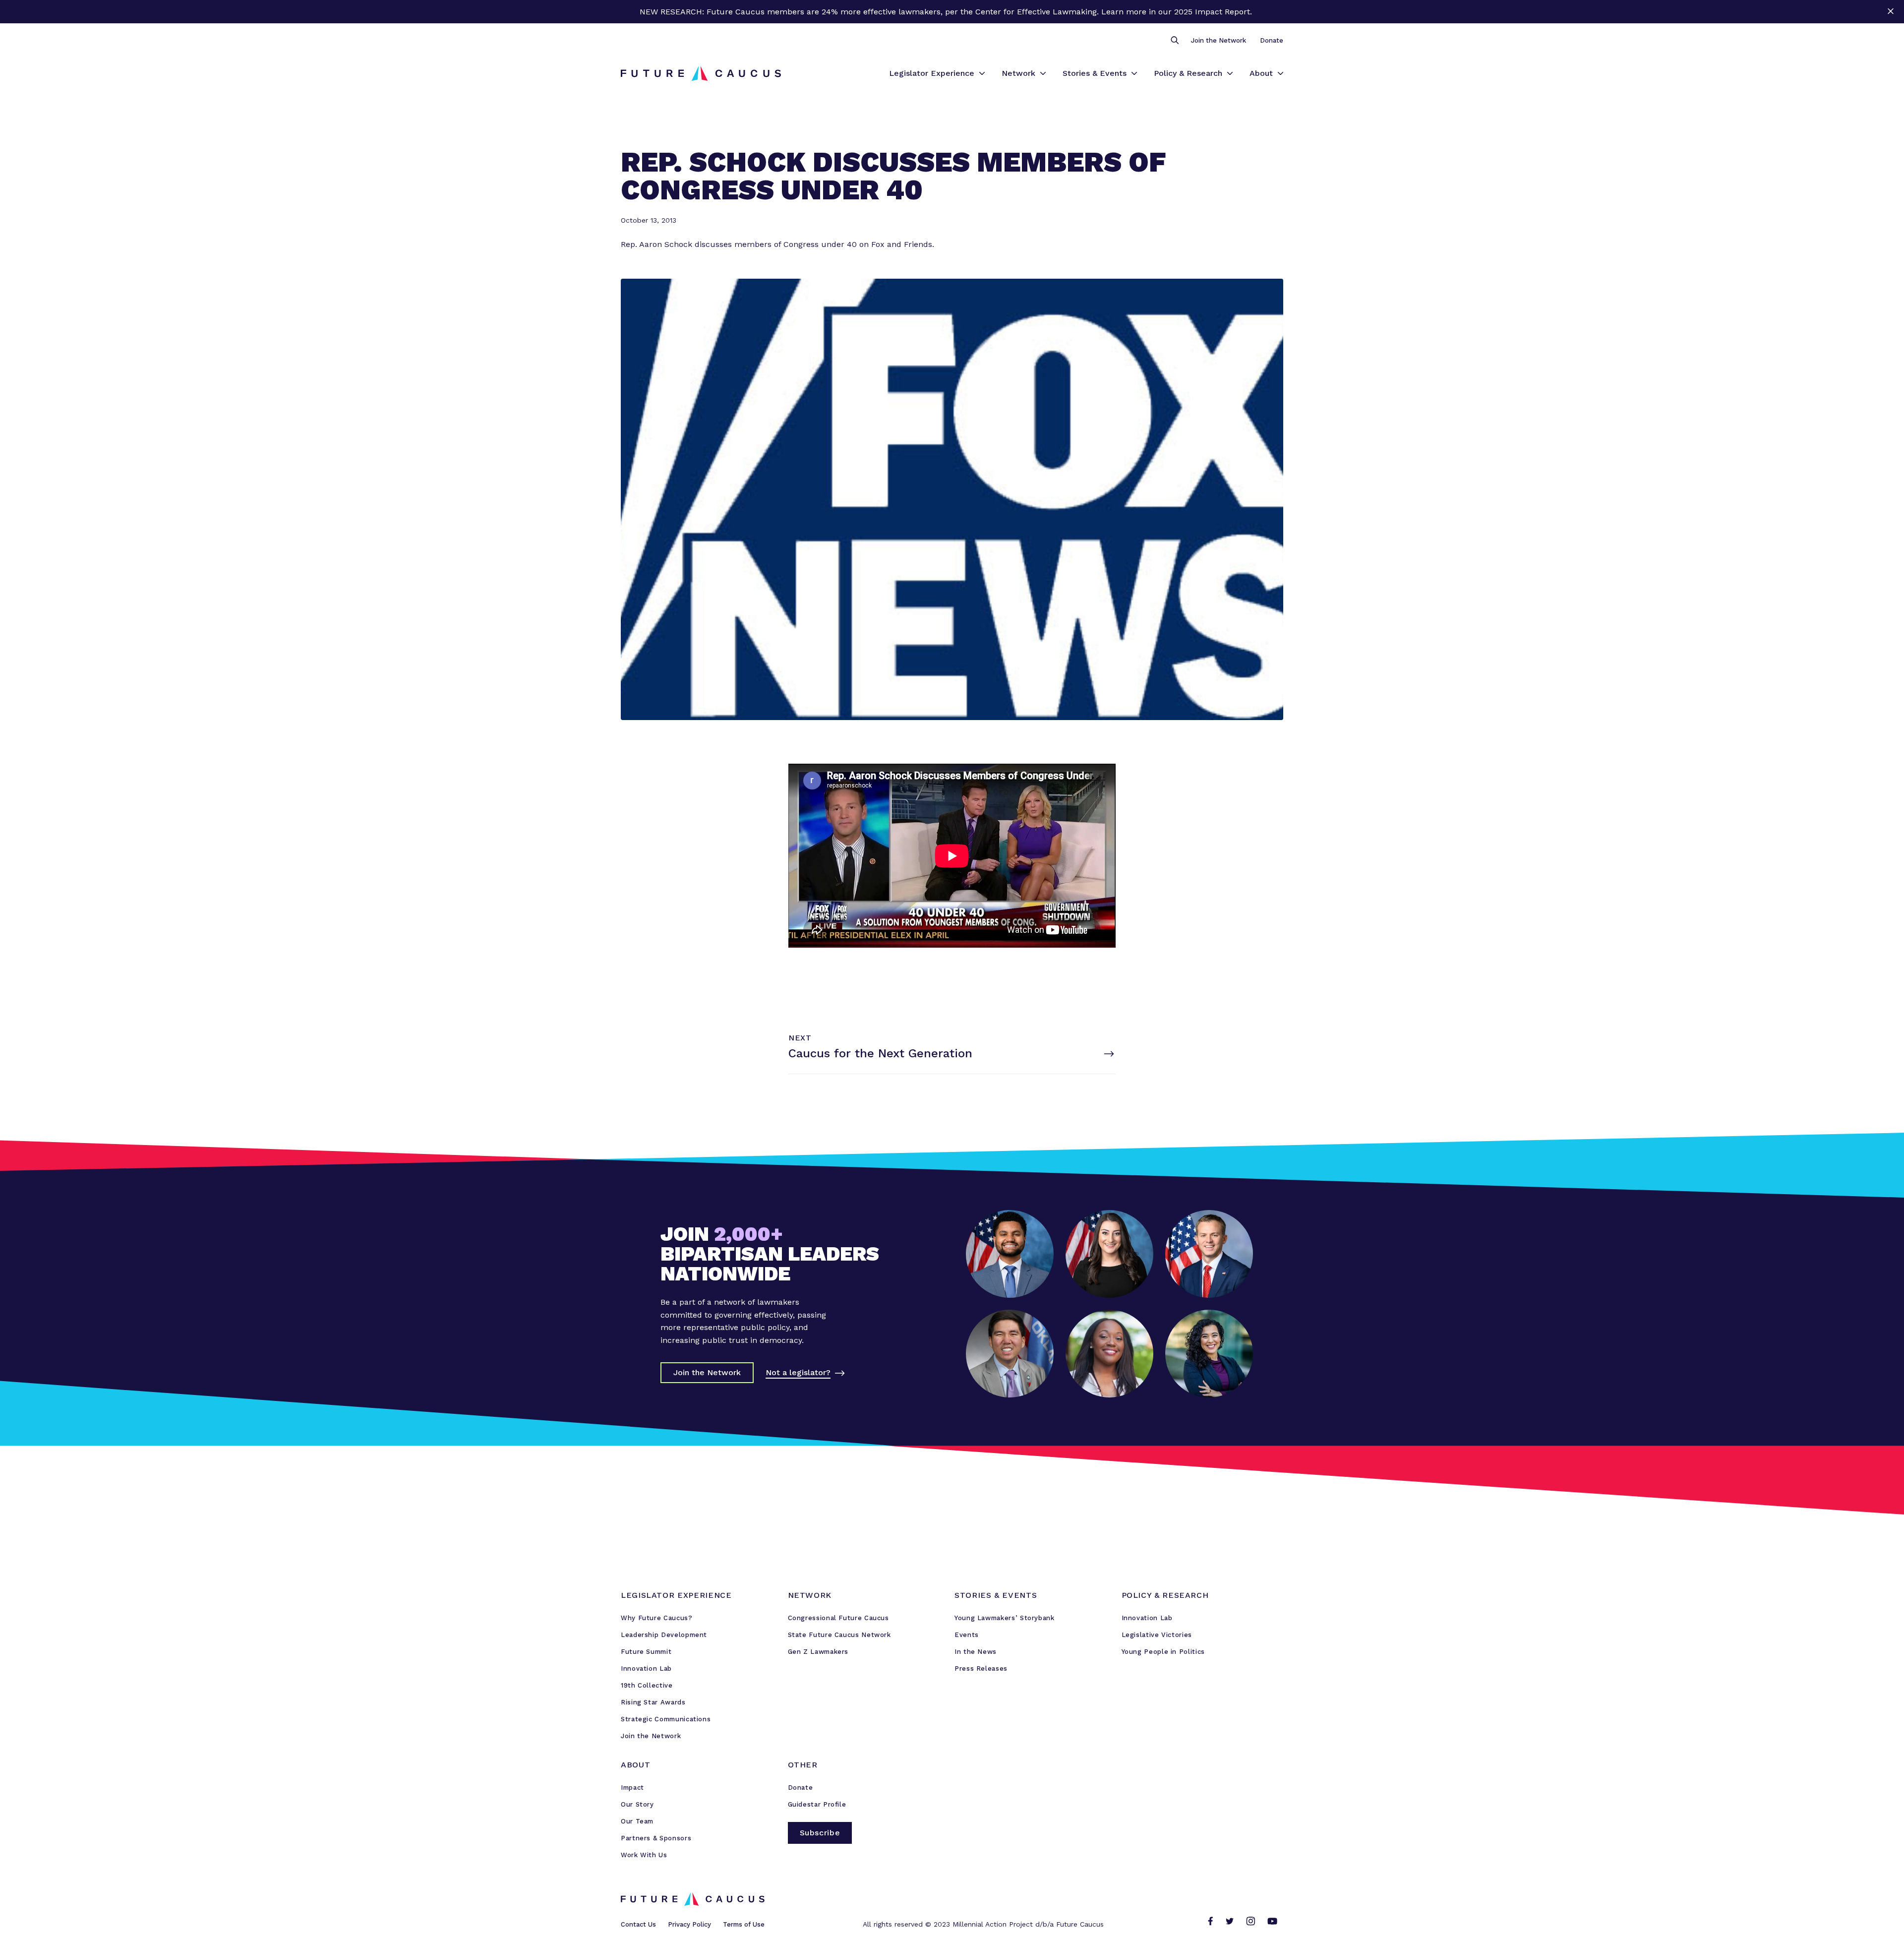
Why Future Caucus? (657, 1618)
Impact (632, 1788)
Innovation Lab (646, 1668)
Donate (1272, 40)
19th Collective (647, 1685)
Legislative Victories (1157, 1635)
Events (967, 1635)
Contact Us (638, 1924)
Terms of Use (744, 1924)
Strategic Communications (666, 1719)
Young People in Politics (1163, 1652)
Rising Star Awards (653, 1702)
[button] (1174, 41)
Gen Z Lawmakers (818, 1652)
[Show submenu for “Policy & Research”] (1230, 73)
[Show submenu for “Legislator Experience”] (982, 73)
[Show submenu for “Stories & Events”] (1134, 73)
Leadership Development (664, 1635)
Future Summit (646, 1652)
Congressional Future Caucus (838, 1618)
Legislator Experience (932, 73)
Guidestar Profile (817, 1804)
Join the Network (1219, 40)
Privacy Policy (689, 1924)
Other (803, 1765)
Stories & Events (1095, 73)
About (1261, 73)
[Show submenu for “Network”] (1043, 73)
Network (1018, 73)
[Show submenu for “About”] (1280, 73)
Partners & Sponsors (656, 1838)
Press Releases (981, 1668)
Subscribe (820, 1833)
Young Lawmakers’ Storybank (1005, 1618)
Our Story (637, 1804)
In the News (976, 1652)
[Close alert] (1890, 12)
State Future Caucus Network (839, 1635)
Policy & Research (1188, 73)
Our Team (637, 1821)
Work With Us (644, 1855)
